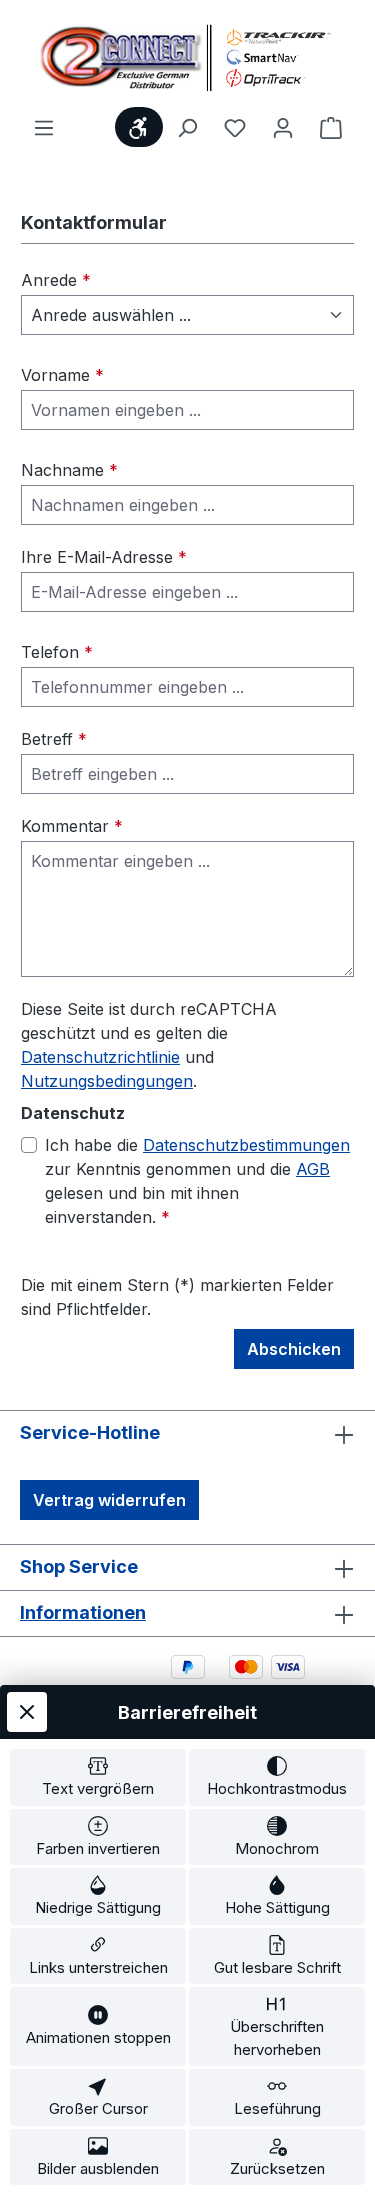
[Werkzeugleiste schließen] (27, 1712)
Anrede (56, 280)
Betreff (54, 739)
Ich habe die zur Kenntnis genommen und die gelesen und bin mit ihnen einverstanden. (197, 1181)
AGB (313, 1169)
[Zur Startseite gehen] (188, 57)
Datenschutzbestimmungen (246, 1145)
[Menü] (44, 127)
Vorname (62, 375)
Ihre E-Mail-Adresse (104, 557)
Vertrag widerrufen (109, 1500)
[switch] (98, 1777)
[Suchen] (187, 127)
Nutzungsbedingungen (107, 1081)
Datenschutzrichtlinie (100, 1057)
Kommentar (72, 826)
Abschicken (294, 1349)
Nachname (69, 470)
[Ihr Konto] (283, 127)
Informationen (83, 1612)
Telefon (57, 652)
